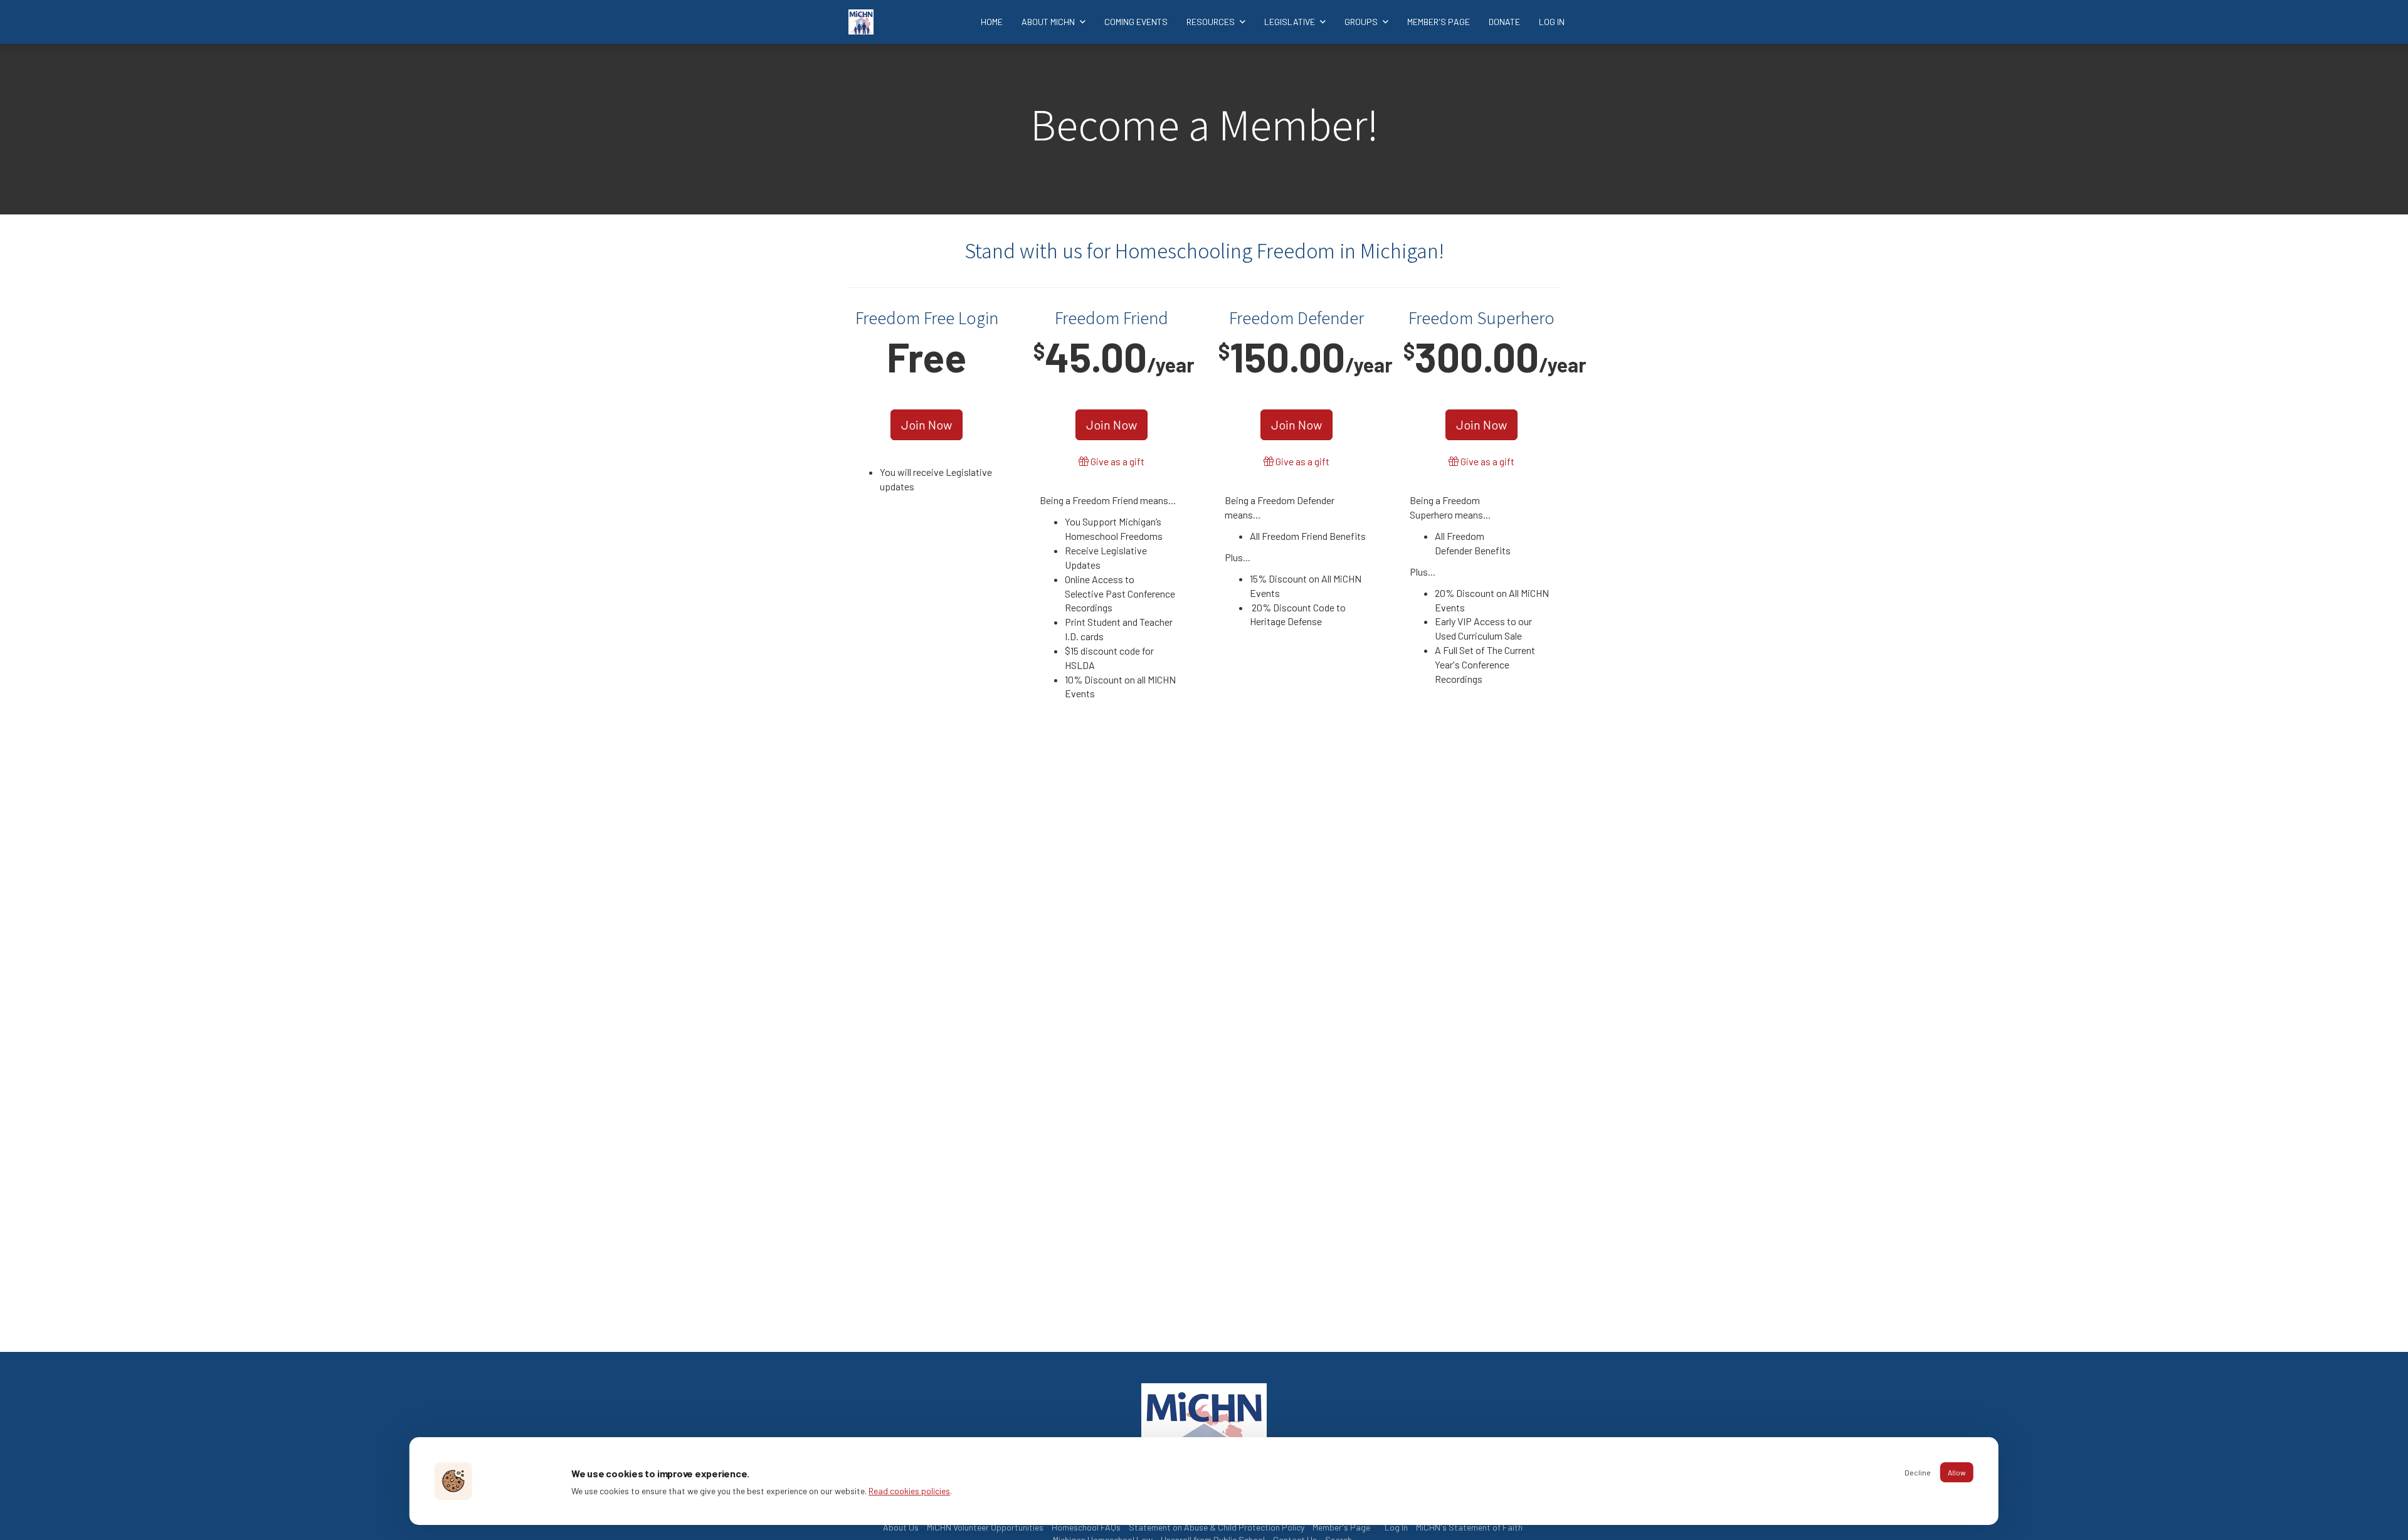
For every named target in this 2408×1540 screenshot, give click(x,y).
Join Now (927, 425)
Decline (1918, 1472)
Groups (1362, 22)
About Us (901, 1527)
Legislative (1291, 22)
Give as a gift (1117, 461)
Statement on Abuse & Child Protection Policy (1217, 1527)
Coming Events (1136, 22)
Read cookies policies (909, 1491)
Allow (1957, 1472)
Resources (1212, 22)
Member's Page (1439, 22)
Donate (1504, 22)
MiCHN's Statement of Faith (1469, 1527)
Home (992, 22)
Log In (1552, 22)
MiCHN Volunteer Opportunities (985, 1527)
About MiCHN (1049, 22)
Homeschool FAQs (1086, 1527)
